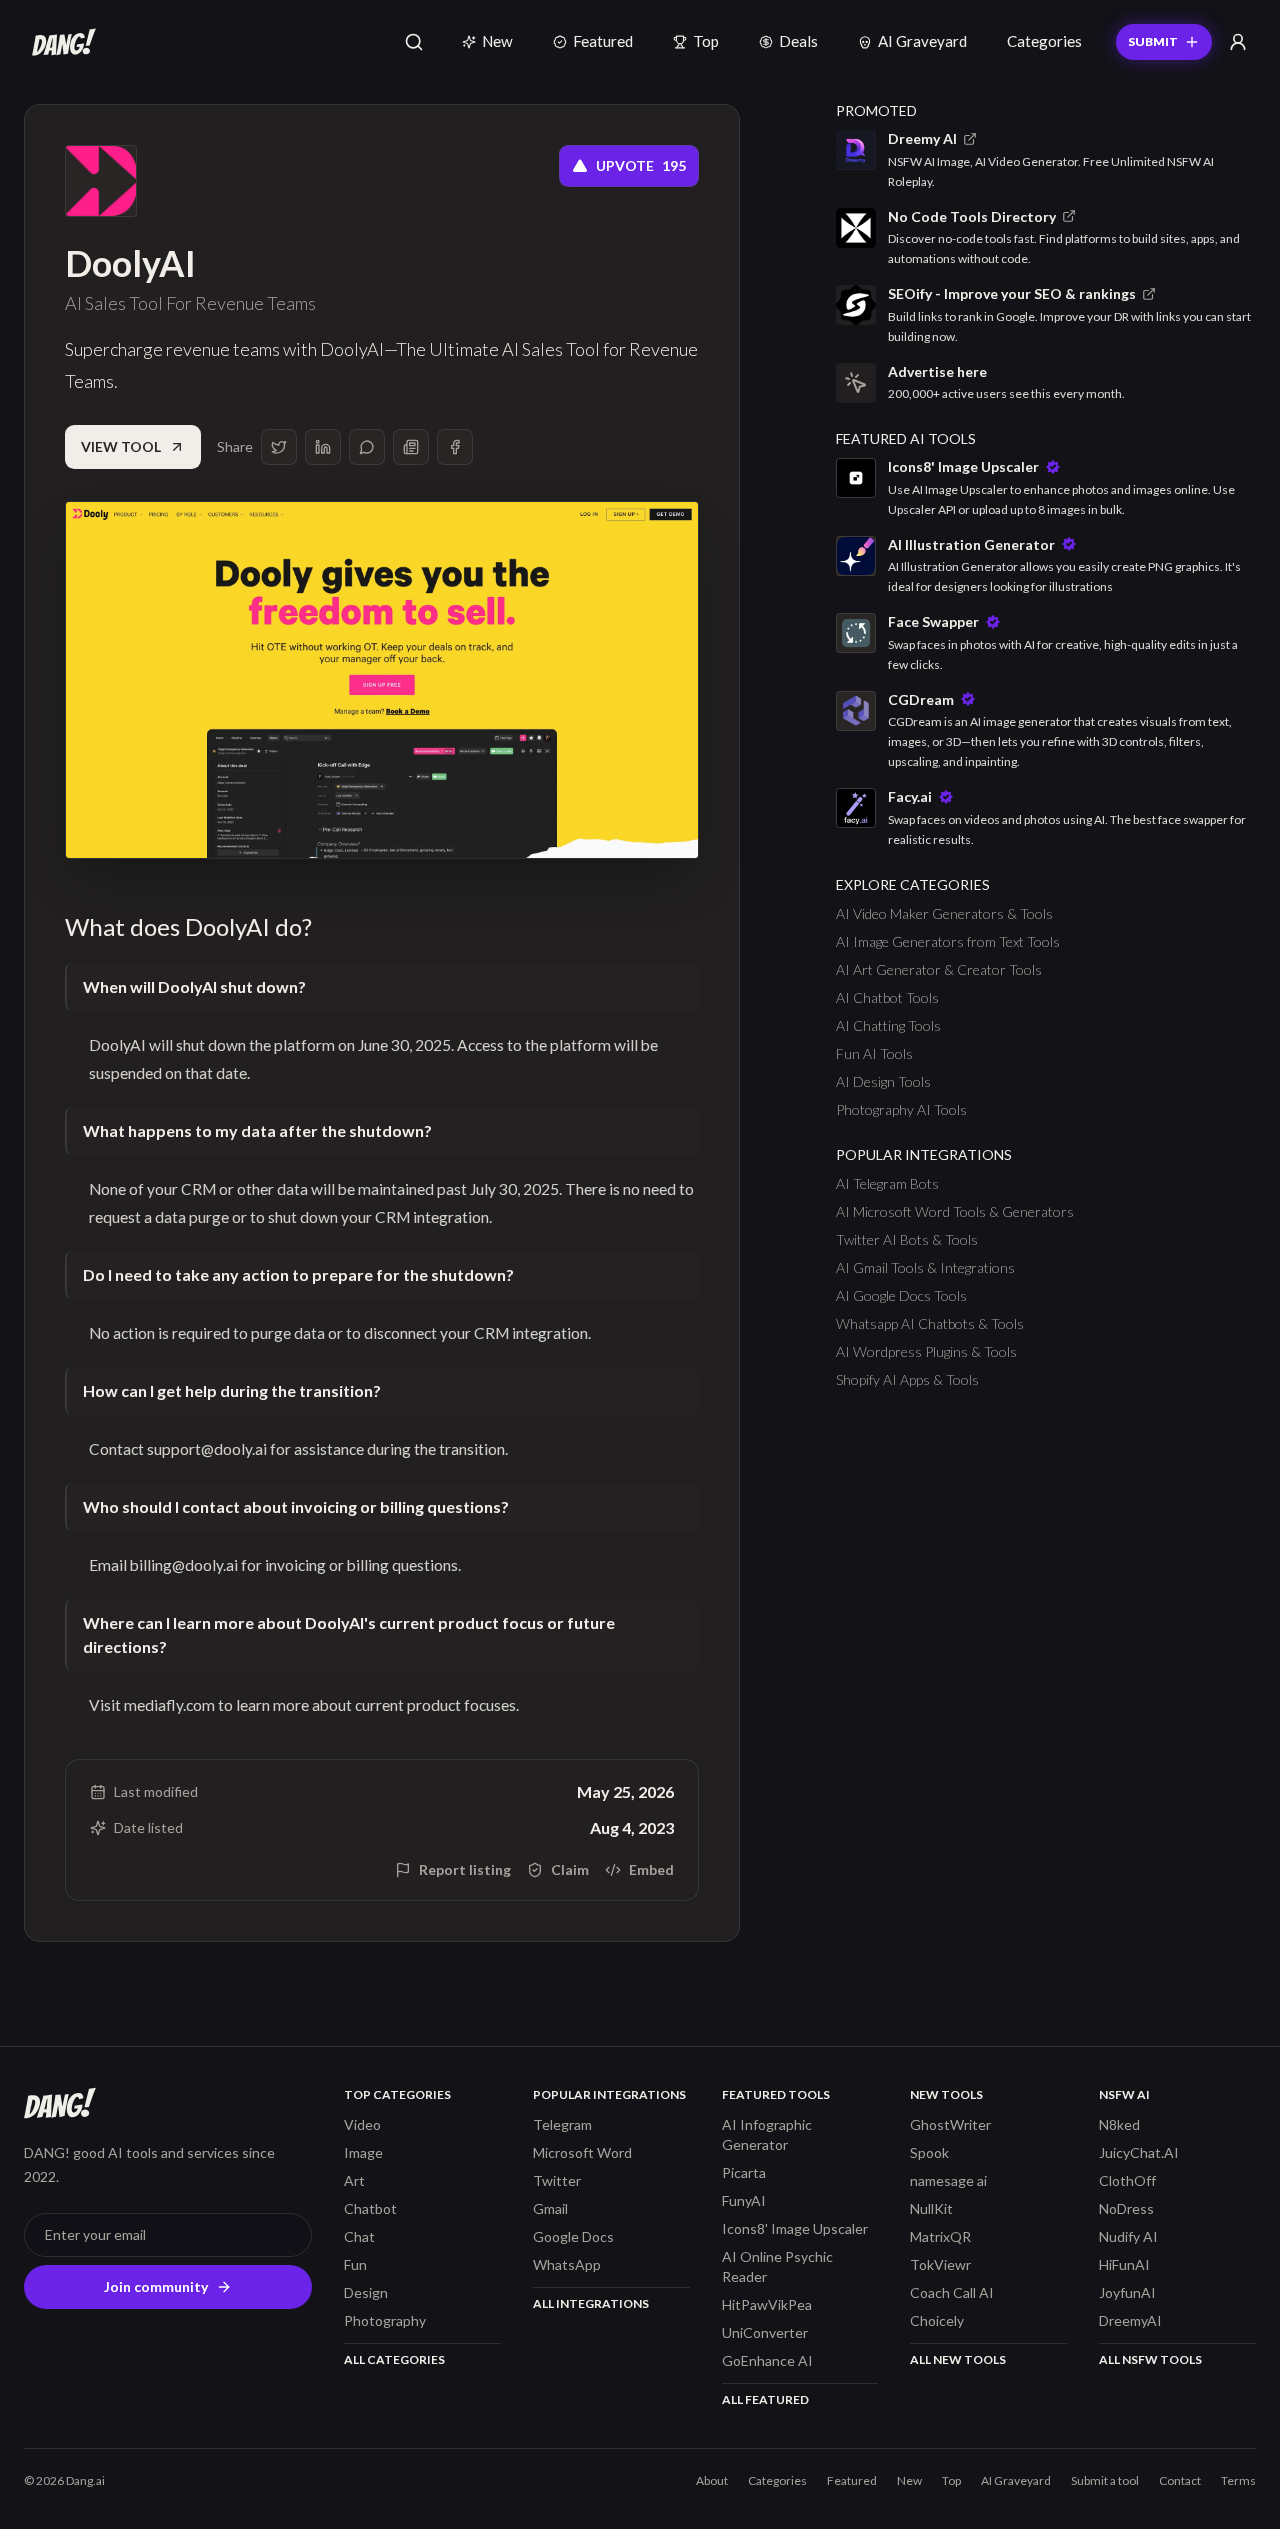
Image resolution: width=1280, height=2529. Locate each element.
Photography (385, 2320)
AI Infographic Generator (767, 2134)
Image (363, 2152)
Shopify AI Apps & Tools (907, 1379)
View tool (121, 446)
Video (362, 2124)
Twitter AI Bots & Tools (907, 1239)
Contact (1180, 2480)
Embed (651, 1869)
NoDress (1126, 2208)
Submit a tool (1105, 2480)
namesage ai (948, 2180)
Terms (1238, 2480)
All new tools (958, 2359)
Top (706, 41)
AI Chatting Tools (888, 1025)
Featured (603, 41)
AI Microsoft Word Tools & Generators (955, 1211)
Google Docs (573, 2236)
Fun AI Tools (874, 1053)
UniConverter (765, 2332)
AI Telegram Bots (887, 1183)
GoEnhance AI (767, 2360)
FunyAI (744, 2200)
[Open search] (414, 42)
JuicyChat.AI (1139, 2152)
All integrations (591, 2303)
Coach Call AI (952, 2292)
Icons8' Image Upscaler (795, 2228)
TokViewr (940, 2264)
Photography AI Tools (901, 1109)
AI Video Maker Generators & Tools (944, 913)
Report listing (465, 1869)
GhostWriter (950, 2124)
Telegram (562, 2124)
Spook (929, 2152)
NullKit (931, 2208)
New (497, 41)
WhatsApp (567, 2264)
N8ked (1119, 2124)
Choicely (937, 2320)
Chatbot (370, 2208)
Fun (355, 2264)
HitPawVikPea (767, 2304)
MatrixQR (940, 2236)
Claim (570, 1869)
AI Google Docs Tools (901, 1295)
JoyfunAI (1127, 2292)
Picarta (744, 2172)
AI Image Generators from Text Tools (948, 941)
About (712, 2480)
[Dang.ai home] (60, 42)
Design (366, 2292)
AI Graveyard (922, 41)
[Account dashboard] (1238, 42)
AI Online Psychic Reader (777, 2266)
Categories (1044, 41)
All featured (765, 2399)
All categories (394, 2359)
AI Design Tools (883, 1081)
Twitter (557, 2180)
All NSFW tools (1150, 2359)
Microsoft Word (582, 2152)
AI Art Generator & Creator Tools (939, 969)
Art (354, 2180)
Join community (156, 2286)
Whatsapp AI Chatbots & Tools (930, 1323)
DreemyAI (1130, 2320)
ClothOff (1127, 2180)
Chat (359, 2236)
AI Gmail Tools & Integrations (925, 1267)
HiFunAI (1124, 2264)
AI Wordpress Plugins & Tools (926, 1351)
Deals (798, 41)
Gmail (550, 2208)
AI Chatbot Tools (887, 997)
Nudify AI (1128, 2236)
